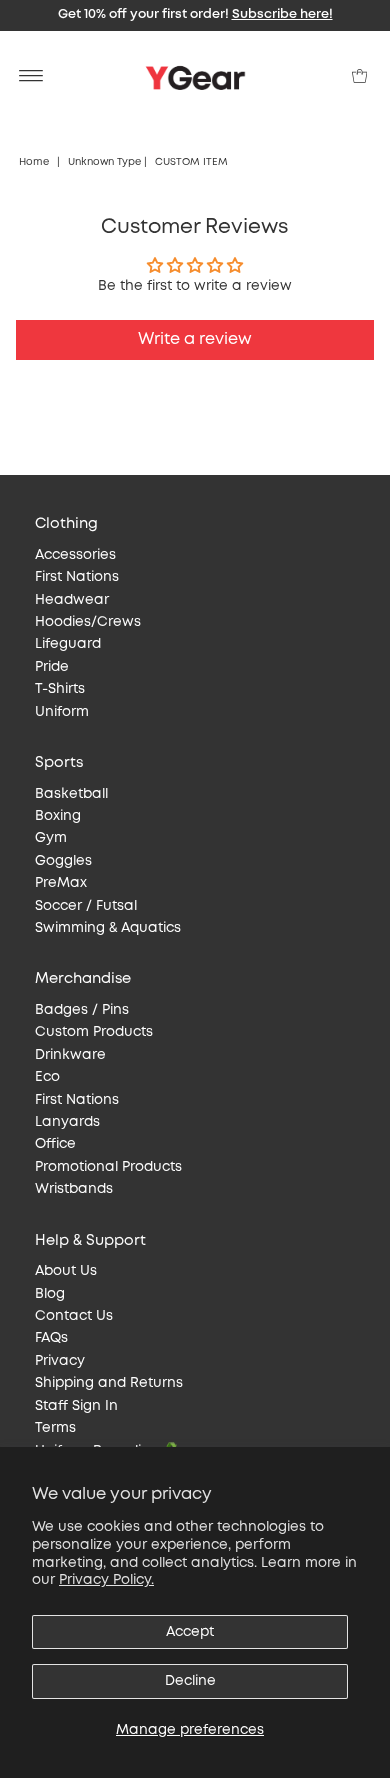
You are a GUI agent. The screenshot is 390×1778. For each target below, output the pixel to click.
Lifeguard (68, 644)
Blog (50, 1294)
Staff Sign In (76, 1406)
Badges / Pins (82, 1010)
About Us (66, 1271)
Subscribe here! (282, 14)
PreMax (61, 883)
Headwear (72, 600)
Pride (52, 667)
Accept (190, 1632)
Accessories (75, 555)
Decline (190, 1681)
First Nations (77, 577)
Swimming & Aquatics (108, 928)
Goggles (63, 861)
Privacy (60, 1361)
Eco (47, 1077)
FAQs (51, 1338)
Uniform (62, 712)
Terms (55, 1428)
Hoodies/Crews (88, 622)
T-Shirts (60, 689)
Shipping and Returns (109, 1383)
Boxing (58, 816)
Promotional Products (108, 1167)
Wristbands (74, 1189)
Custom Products (94, 1032)
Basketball (71, 794)
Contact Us (74, 1316)
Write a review (195, 339)
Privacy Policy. (106, 1580)
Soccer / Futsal (86, 906)
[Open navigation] (31, 76)
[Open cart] (359, 76)
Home (34, 162)
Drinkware (70, 1055)
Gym (51, 838)
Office (55, 1144)
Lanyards (67, 1122)
